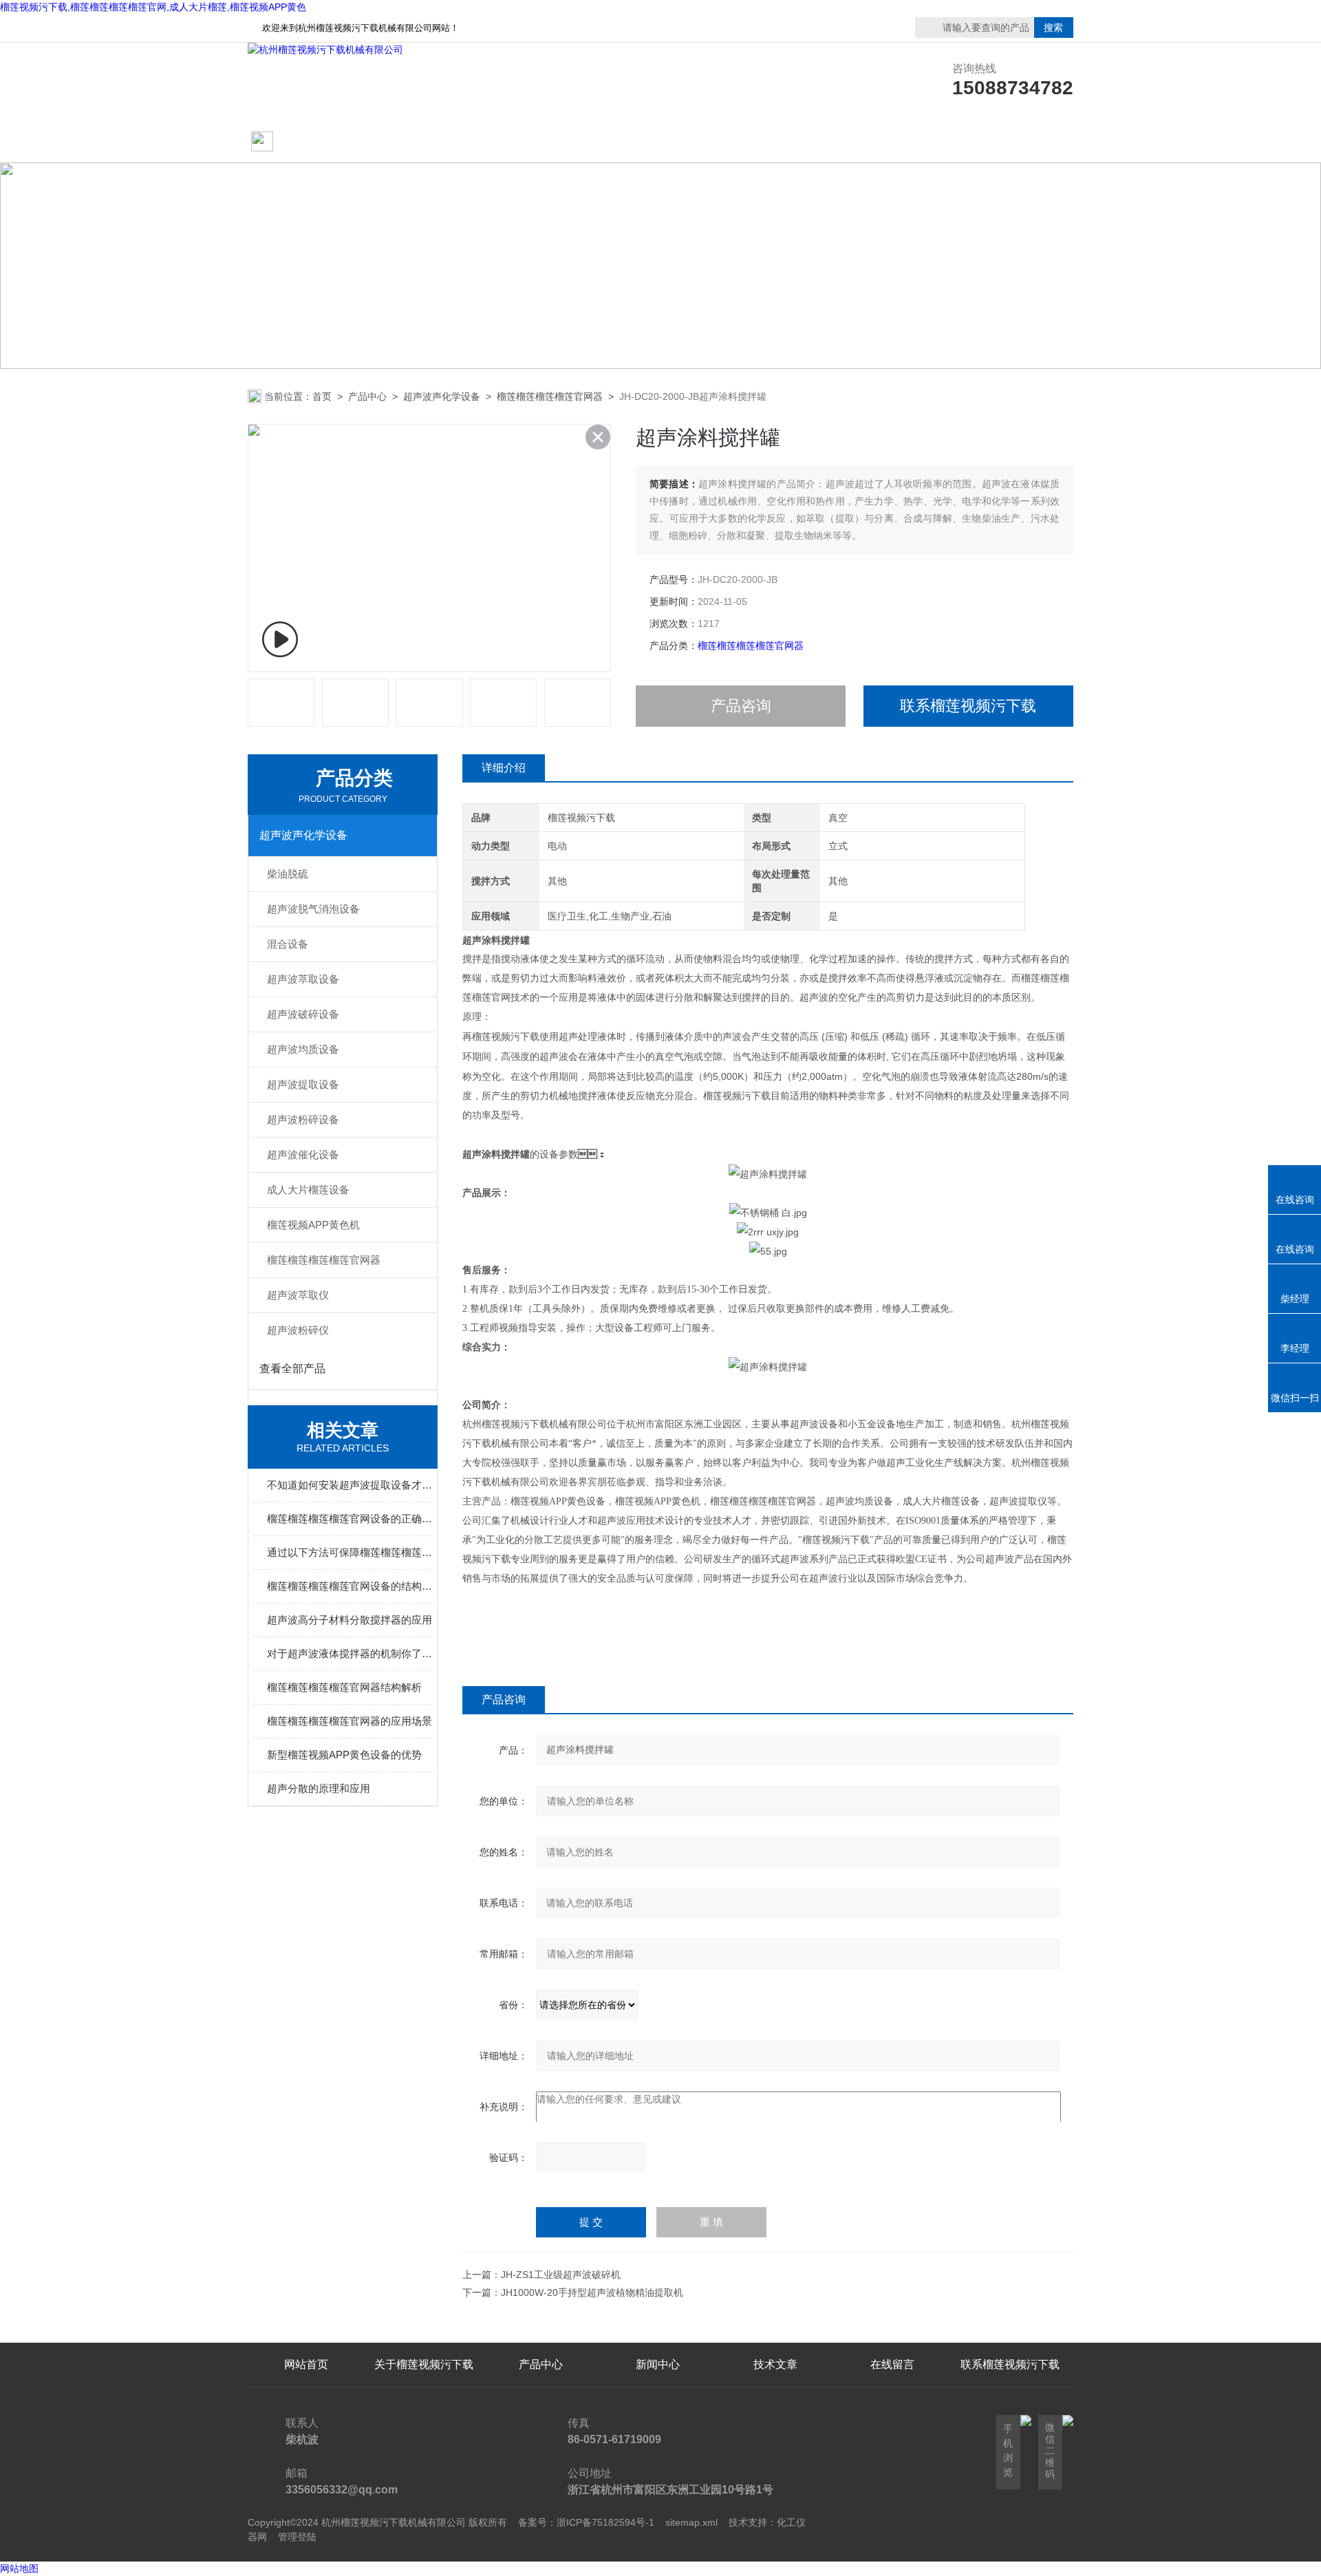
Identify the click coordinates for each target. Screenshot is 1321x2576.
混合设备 (288, 944)
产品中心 (541, 142)
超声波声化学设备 (442, 396)
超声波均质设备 (303, 1049)
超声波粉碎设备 (303, 1119)
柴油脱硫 (288, 874)
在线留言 (1010, 142)
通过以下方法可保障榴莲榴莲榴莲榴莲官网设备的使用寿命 (350, 1552)
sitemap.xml (691, 2522)
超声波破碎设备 (303, 1014)
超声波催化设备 (303, 1154)
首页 (322, 396)
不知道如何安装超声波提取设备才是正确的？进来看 (350, 1485)
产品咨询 (741, 706)
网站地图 (19, 2568)
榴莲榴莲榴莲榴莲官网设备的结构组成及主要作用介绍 (350, 1586)
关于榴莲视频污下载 (424, 142)
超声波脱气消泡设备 (313, 909)
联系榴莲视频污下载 (892, 142)
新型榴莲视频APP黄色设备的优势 (344, 1755)
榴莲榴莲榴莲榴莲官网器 (550, 396)
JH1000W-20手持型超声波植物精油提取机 (592, 2292)
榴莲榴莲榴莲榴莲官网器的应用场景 (350, 1721)
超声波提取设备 (303, 1084)
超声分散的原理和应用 (319, 1788)
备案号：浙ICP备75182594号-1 (586, 2522)
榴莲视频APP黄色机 (313, 1225)
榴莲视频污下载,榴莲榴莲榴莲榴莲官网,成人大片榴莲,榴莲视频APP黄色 (153, 7)
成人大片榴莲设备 (308, 1190)
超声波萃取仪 (298, 1295)
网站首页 (301, 142)
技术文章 (775, 142)
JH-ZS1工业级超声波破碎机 (561, 2275)
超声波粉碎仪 (298, 1330)
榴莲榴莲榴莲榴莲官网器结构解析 (344, 1687)
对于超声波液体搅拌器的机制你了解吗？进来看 (350, 1653)
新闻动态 (658, 142)
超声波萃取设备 (303, 979)
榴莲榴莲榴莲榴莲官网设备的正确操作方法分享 (350, 1519)
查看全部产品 (292, 1369)
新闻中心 (658, 2364)
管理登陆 (297, 2537)
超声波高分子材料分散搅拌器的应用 (350, 1620)
